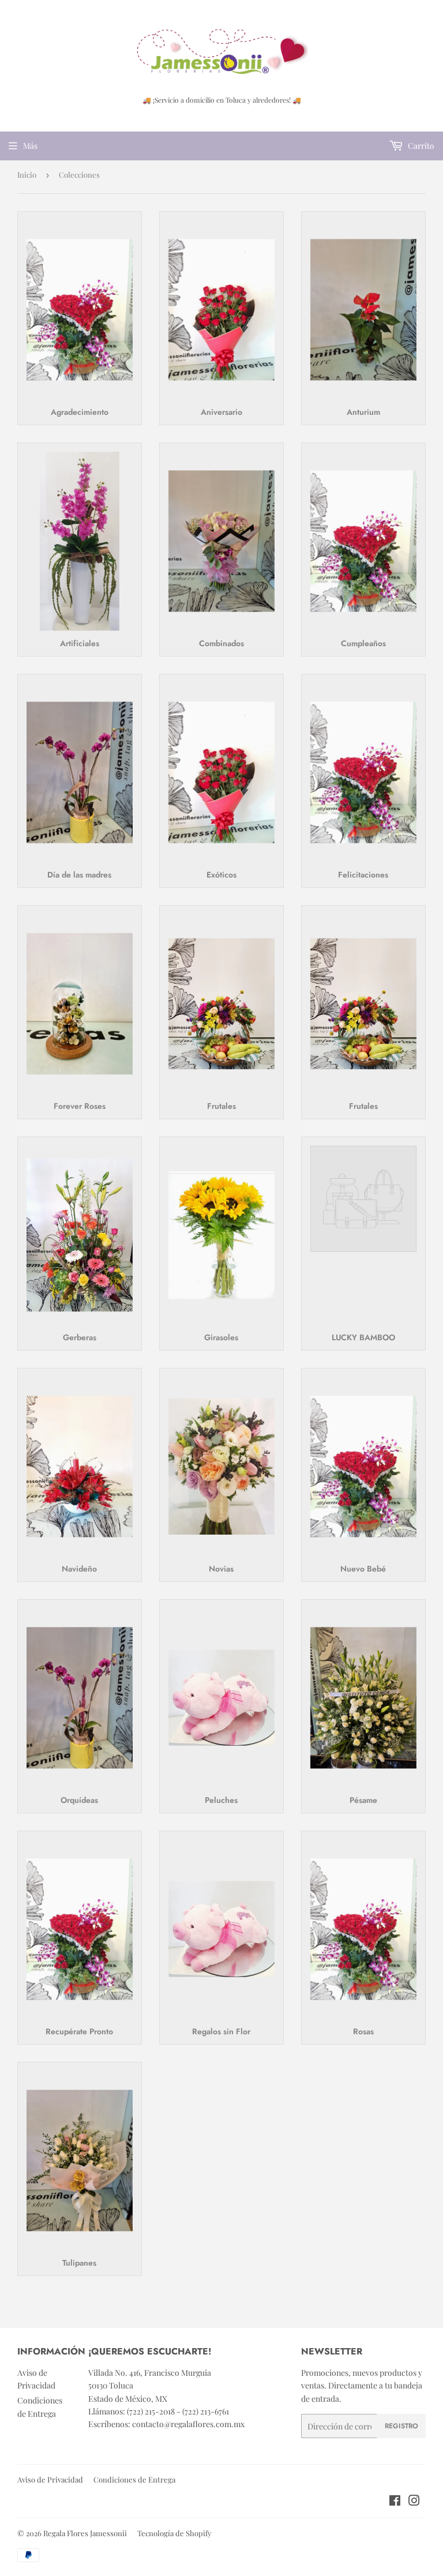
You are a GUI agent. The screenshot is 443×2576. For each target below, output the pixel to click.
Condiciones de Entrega (134, 2479)
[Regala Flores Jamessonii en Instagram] (414, 2502)
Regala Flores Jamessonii (85, 2533)
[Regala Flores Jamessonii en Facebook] (395, 2502)
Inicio (27, 175)
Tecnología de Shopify (174, 2533)
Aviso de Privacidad (50, 2479)
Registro (401, 2426)
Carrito (420, 146)
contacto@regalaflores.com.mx (188, 2424)
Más (30, 146)
